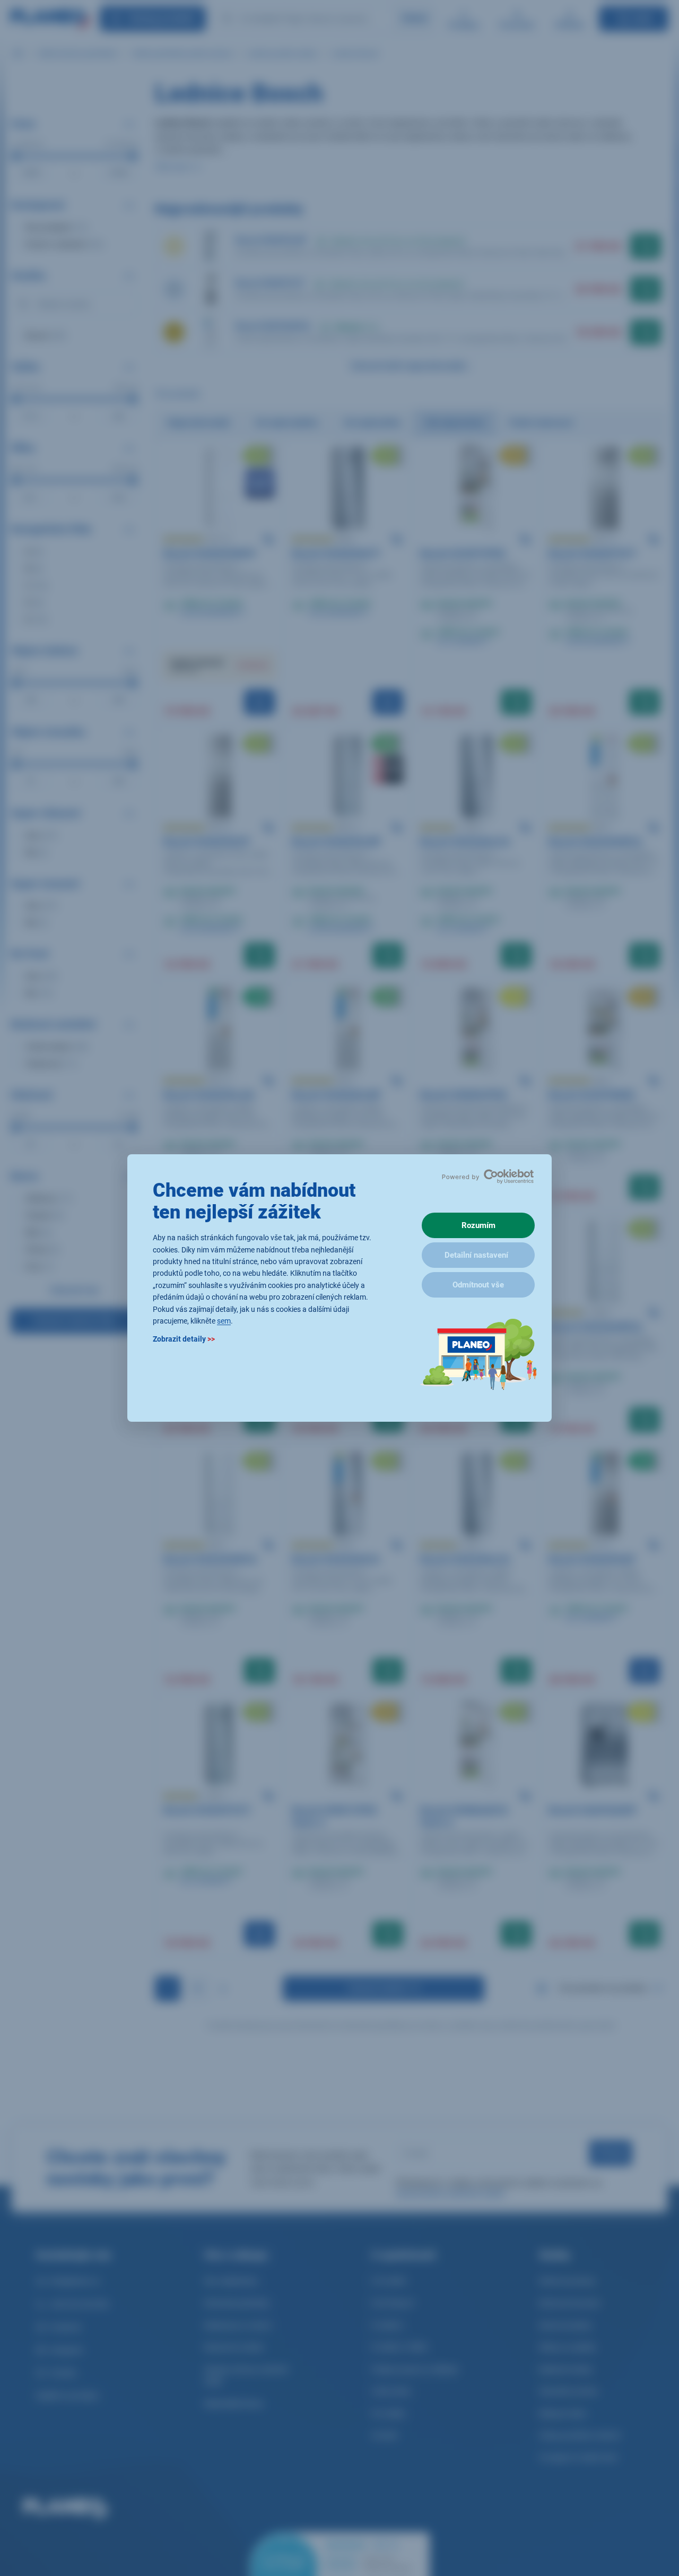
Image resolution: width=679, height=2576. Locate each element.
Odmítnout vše (478, 1285)
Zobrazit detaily (184, 1339)
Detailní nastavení (476, 1255)
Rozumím (478, 1225)
